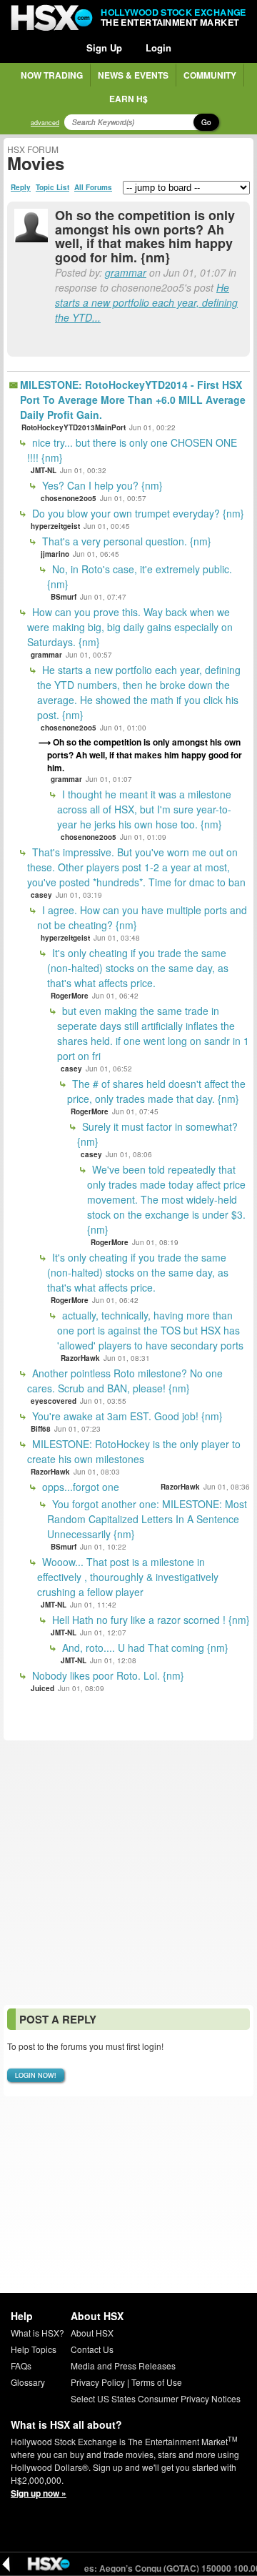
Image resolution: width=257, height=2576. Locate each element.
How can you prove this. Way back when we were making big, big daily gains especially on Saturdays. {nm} (130, 627)
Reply (21, 187)
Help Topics (34, 2349)
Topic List (52, 187)
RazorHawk (80, 1358)
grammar (126, 272)
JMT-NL (44, 470)
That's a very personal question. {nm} (125, 541)
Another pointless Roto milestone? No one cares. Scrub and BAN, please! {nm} (125, 1381)
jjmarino (55, 554)
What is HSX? (37, 2333)
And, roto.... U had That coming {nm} (144, 1648)
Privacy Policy (98, 2382)
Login (158, 48)
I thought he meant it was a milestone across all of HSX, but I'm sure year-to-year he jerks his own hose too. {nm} (144, 809)
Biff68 (41, 1429)
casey (41, 895)
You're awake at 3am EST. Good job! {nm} (126, 1416)
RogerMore (70, 996)
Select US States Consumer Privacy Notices (156, 2398)
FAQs (21, 2366)
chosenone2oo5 (69, 498)
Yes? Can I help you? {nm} (101, 485)
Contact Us (92, 2349)
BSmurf (64, 597)
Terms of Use (157, 2382)
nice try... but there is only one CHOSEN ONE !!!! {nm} (132, 450)
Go (206, 122)
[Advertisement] (128, 1873)
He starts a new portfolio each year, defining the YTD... (146, 302)
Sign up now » (39, 2493)
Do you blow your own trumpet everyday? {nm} (137, 513)
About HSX (92, 2333)
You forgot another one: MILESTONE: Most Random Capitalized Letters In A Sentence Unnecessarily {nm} (147, 1519)
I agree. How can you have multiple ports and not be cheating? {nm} (142, 917)
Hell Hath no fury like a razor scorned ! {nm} (150, 1620)
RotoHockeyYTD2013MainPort (74, 427)
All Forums (93, 187)
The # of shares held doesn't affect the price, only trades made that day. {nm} (156, 1091)
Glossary (28, 2382)
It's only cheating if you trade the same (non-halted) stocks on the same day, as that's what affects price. (138, 968)
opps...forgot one (79, 1487)
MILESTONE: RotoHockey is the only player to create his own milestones (134, 1451)
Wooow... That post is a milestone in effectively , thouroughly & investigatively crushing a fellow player (128, 1577)
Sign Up (104, 48)
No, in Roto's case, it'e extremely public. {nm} (140, 576)
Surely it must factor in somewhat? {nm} (157, 1134)
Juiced (42, 1688)
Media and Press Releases (123, 2366)
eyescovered (54, 1401)
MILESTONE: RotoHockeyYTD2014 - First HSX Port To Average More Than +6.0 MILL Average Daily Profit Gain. (133, 400)
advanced (45, 123)
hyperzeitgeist (55, 526)
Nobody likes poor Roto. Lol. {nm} (107, 1675)
